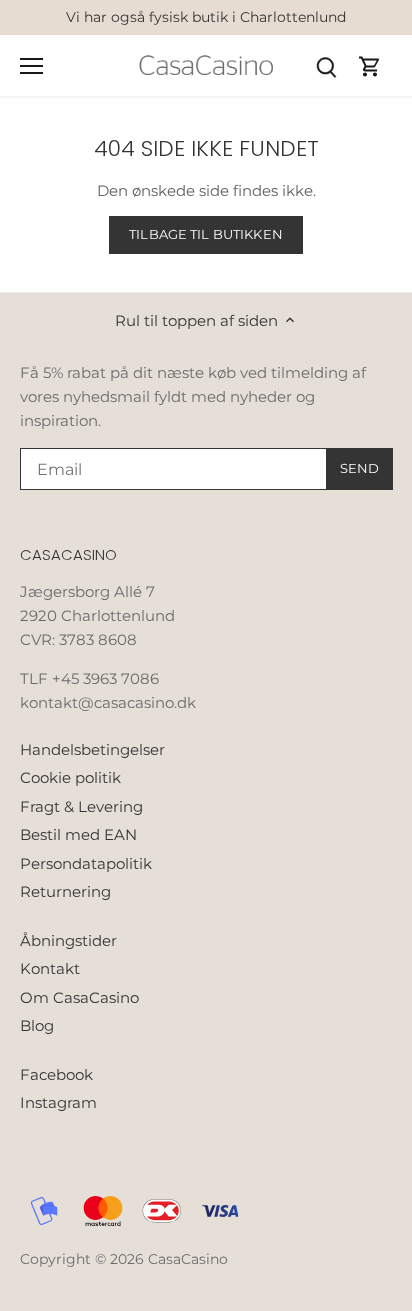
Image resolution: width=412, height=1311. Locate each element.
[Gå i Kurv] (370, 65)
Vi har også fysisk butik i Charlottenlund (206, 17)
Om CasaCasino (79, 997)
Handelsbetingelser (92, 749)
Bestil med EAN (78, 834)
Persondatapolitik (86, 863)
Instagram (58, 1102)
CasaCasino (188, 1259)
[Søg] (326, 65)
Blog (37, 1025)
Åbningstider (68, 940)
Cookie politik (70, 777)
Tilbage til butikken (206, 234)
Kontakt (50, 968)
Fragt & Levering (81, 806)
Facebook (56, 1074)
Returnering (65, 891)
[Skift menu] (31, 66)
